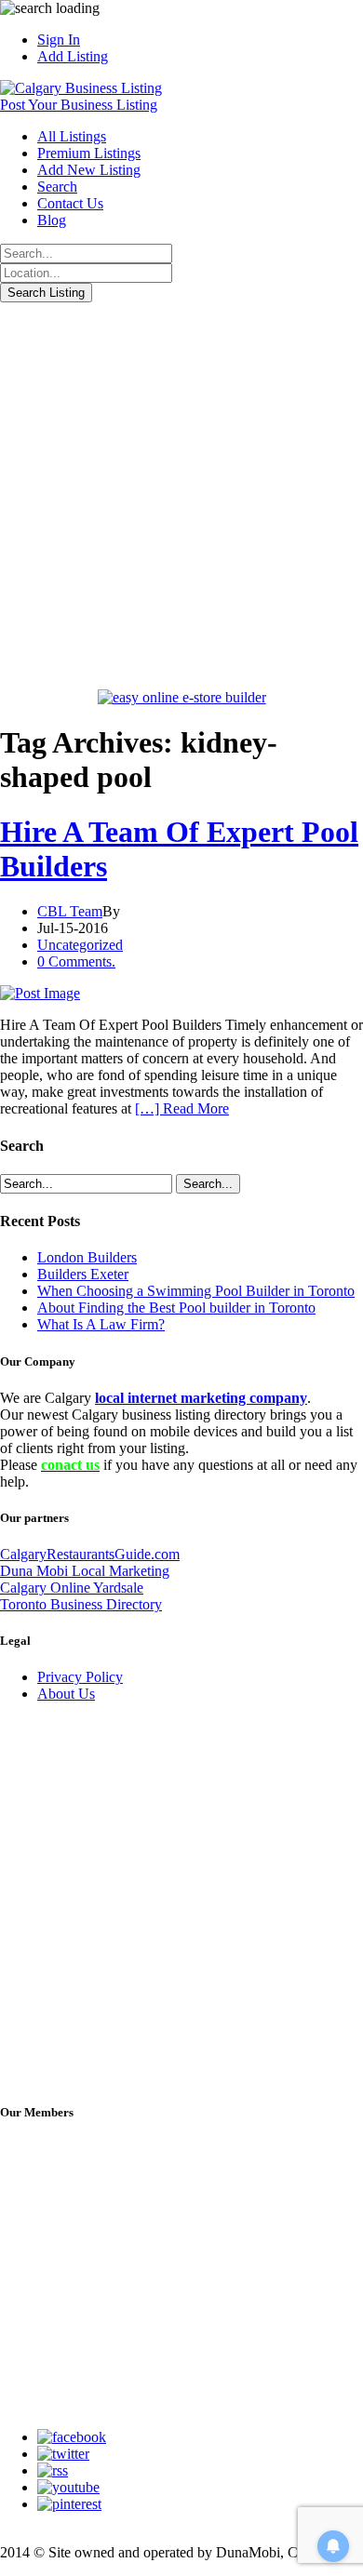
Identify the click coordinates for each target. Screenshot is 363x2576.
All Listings (72, 136)
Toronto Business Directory (81, 1604)
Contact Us (70, 203)
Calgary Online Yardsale (72, 1588)
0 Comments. (76, 961)
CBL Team (70, 911)
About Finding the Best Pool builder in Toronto (176, 1308)
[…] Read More (182, 1108)
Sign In (59, 40)
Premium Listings (89, 153)
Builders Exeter (83, 1274)
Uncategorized (80, 945)
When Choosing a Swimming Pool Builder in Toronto (196, 1291)
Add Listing (73, 56)
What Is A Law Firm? (101, 1324)
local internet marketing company (201, 1398)
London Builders (87, 1257)
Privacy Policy (80, 1677)
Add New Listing (89, 170)
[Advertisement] (181, 493)
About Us (66, 1694)
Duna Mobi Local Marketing (85, 1571)
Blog (52, 220)
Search (57, 187)
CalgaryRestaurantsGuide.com (90, 1554)
